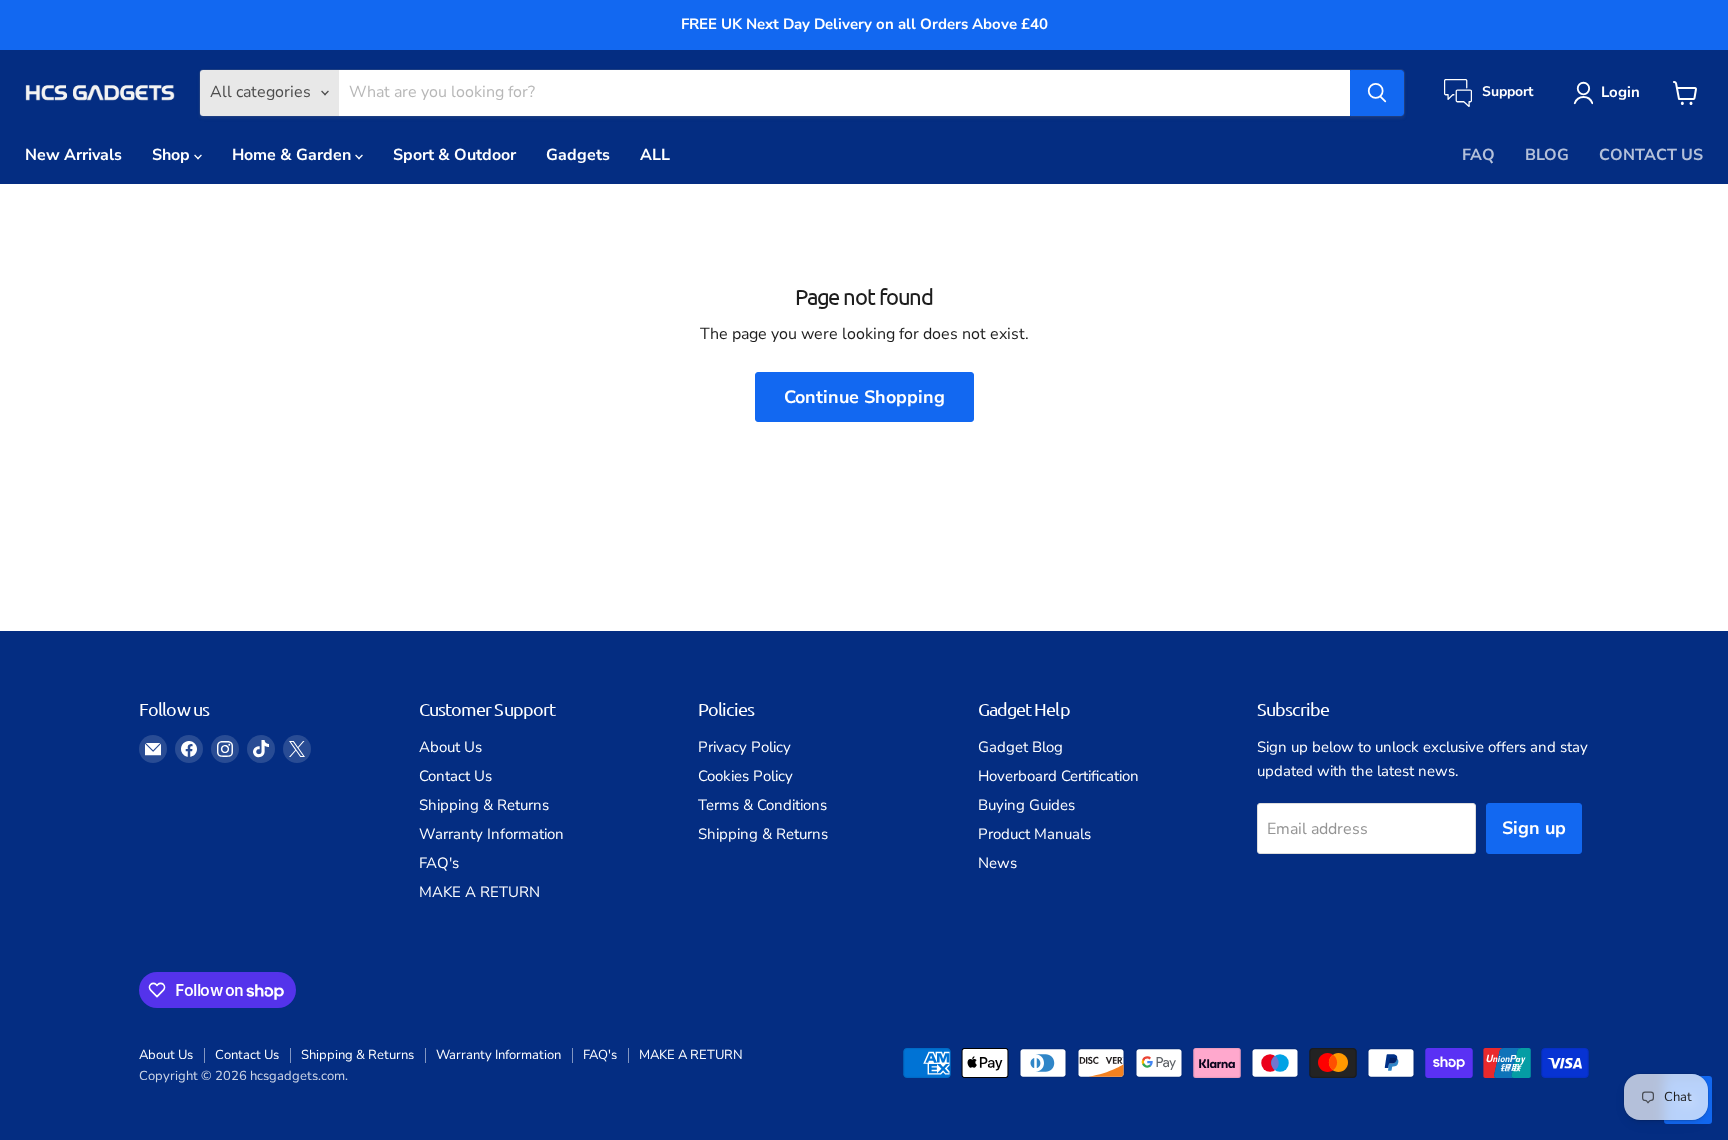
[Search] (1377, 93)
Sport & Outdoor (454, 155)
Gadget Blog (1020, 747)
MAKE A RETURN (479, 892)
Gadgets (578, 155)
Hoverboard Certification (1058, 776)
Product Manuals (1034, 834)
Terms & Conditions (762, 805)
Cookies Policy (745, 776)
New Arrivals (73, 155)
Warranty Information (491, 834)
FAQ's (439, 863)
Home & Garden (293, 155)
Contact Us (455, 776)
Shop (173, 155)
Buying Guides (1026, 805)
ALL (655, 155)
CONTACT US (1651, 155)
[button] (1610, 93)
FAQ (1478, 155)
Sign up (1534, 828)
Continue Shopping (864, 397)
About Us (450, 747)
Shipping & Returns (484, 805)
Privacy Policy (744, 747)
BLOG (1547, 155)
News (997, 863)
